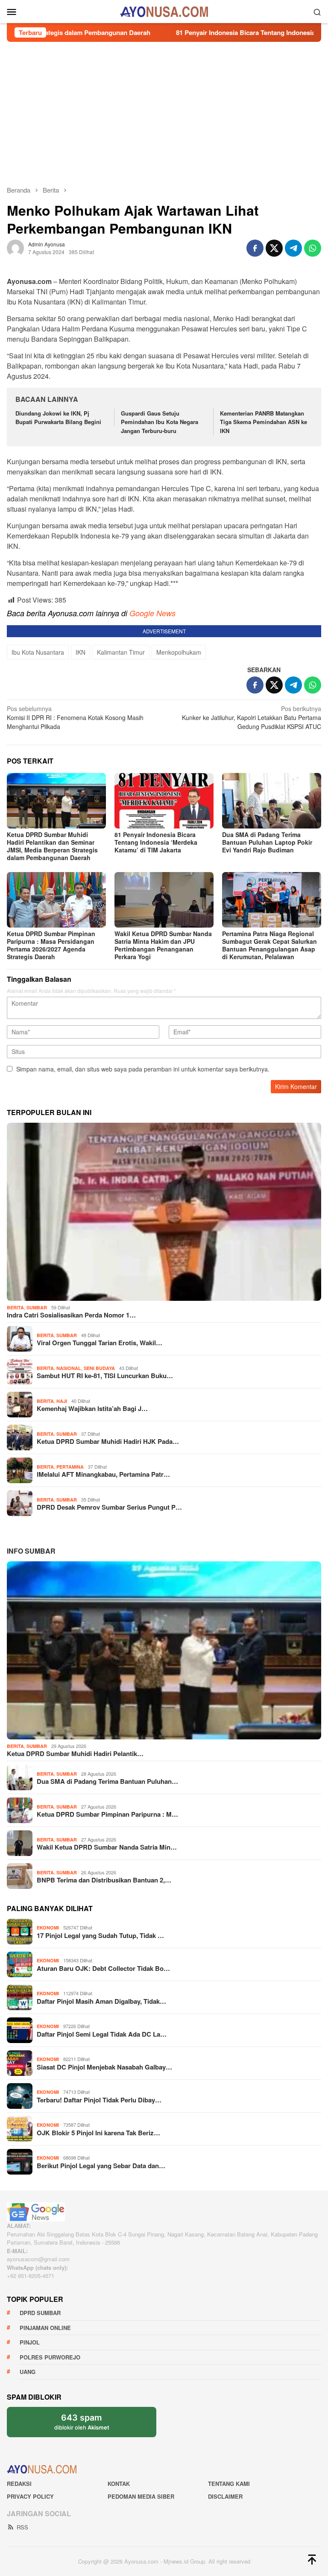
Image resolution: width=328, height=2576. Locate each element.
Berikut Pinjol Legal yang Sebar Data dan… (101, 2166)
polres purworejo (50, 2357)
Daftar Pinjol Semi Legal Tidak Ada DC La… (102, 2034)
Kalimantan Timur (121, 652)
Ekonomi (48, 1928)
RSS (22, 2527)
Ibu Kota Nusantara (38, 652)
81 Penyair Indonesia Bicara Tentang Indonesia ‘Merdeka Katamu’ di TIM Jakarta (156, 842)
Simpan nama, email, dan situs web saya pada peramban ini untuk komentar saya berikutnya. (143, 1069)
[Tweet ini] (274, 248)
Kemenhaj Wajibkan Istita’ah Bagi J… (92, 1408)
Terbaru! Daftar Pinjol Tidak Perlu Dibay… (99, 2100)
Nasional (69, 1368)
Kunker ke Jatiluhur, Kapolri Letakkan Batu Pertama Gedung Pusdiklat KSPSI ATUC (252, 717)
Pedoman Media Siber (141, 2496)
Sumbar (37, 1307)
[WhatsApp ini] (313, 248)
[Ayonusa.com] (164, 11)
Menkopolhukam (179, 652)
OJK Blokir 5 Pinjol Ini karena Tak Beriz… (98, 2133)
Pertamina (70, 1467)
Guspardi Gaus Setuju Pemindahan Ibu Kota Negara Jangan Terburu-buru (160, 422)
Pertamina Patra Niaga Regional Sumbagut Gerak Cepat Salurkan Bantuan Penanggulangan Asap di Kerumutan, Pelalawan (269, 945)
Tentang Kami (229, 2484)
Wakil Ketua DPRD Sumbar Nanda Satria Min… (107, 1847)
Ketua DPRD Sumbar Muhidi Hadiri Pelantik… (75, 1753)
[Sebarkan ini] (255, 248)
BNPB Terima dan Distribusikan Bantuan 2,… (104, 1880)
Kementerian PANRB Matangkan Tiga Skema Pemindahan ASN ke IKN (264, 422)
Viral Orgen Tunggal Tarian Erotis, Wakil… (100, 1343)
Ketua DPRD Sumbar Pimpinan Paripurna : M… (107, 1814)
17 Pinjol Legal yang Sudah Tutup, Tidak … (100, 1935)
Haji (62, 1401)
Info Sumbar (31, 1551)
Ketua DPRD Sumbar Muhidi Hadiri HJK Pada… (108, 1441)
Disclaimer (225, 2496)
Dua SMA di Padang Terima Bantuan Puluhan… (107, 1781)
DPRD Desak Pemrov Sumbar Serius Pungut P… (109, 1507)
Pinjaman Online (45, 2328)
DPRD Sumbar (40, 2313)
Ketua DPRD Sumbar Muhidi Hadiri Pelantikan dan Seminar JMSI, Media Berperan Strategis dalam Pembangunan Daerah (52, 846)
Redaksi (19, 2484)
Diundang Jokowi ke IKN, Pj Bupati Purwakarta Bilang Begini (58, 418)
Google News (152, 613)
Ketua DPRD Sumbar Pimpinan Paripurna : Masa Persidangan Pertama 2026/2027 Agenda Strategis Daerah (51, 945)
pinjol (30, 2342)
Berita (15, 1307)
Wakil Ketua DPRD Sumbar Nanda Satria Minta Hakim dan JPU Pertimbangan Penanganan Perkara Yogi (163, 945)
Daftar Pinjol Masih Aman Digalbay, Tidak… (101, 2001)
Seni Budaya (99, 1368)
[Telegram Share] (293, 248)
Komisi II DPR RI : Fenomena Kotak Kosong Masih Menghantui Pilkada (75, 717)
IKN (81, 652)
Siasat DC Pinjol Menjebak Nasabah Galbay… (104, 2067)
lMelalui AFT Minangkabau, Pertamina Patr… (103, 1474)
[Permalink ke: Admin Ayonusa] (15, 247)
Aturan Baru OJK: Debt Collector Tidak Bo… (103, 1968)
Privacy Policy (30, 2496)
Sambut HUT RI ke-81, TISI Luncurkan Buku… (105, 1376)
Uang (28, 2372)
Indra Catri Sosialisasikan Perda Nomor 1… (71, 1315)
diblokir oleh (89, 2425)
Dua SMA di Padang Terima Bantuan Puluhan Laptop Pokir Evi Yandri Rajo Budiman (267, 842)
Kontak (119, 2484)
